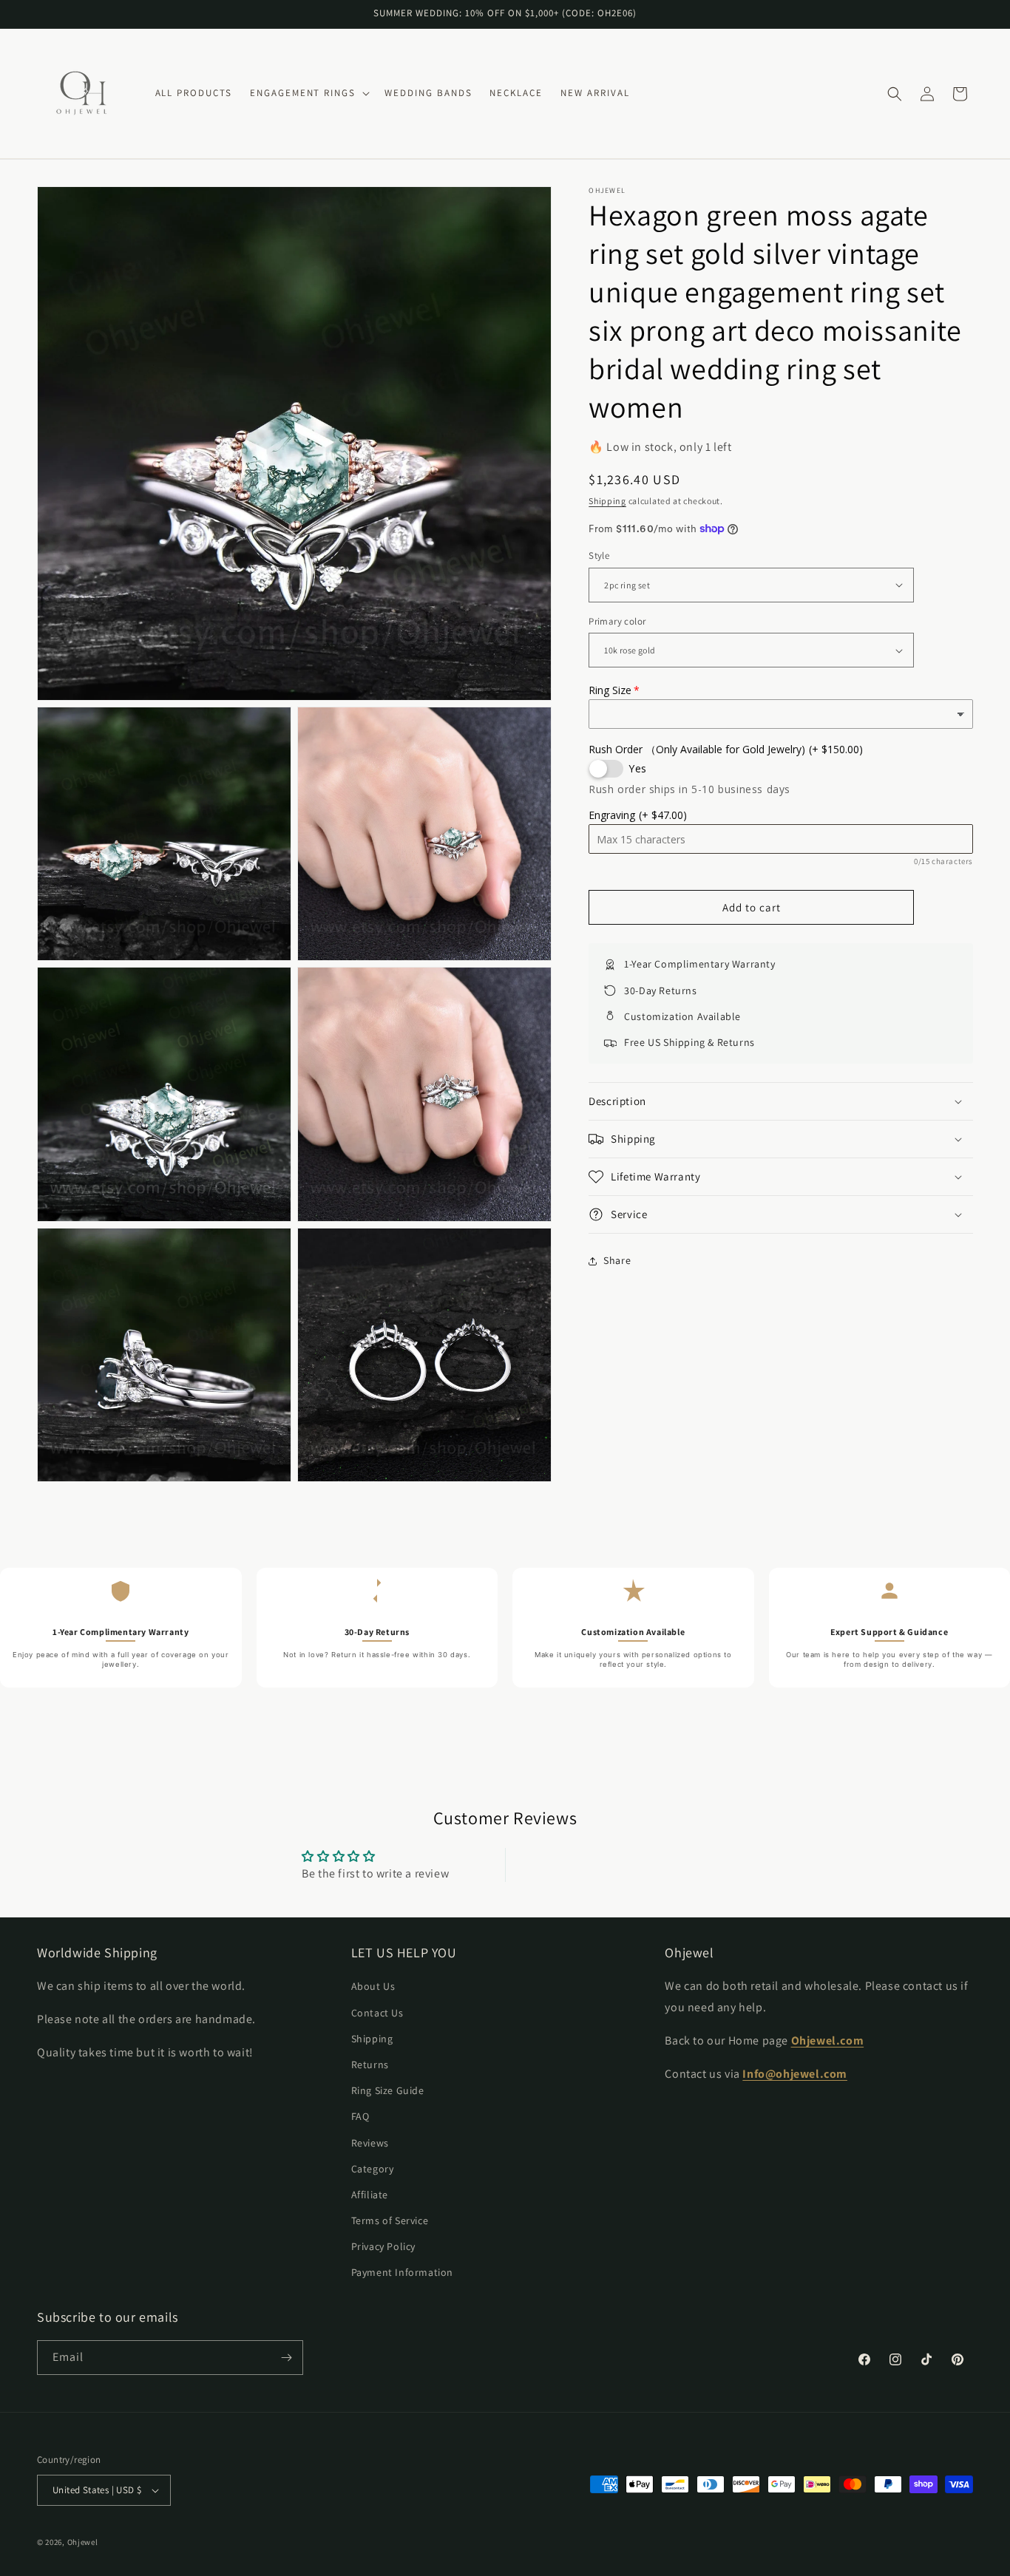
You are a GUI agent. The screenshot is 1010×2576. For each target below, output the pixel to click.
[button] (308, 94)
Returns (370, 2064)
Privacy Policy (383, 2246)
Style (599, 555)
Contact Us (377, 2013)
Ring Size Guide (388, 2090)
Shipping (607, 501)
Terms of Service (390, 2220)
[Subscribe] (286, 2358)
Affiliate (370, 2195)
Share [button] (617, 1260)
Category (373, 2169)
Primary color (617, 621)
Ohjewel (83, 2542)
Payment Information (402, 2273)
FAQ (360, 2116)
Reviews (370, 2143)
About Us (373, 1986)
